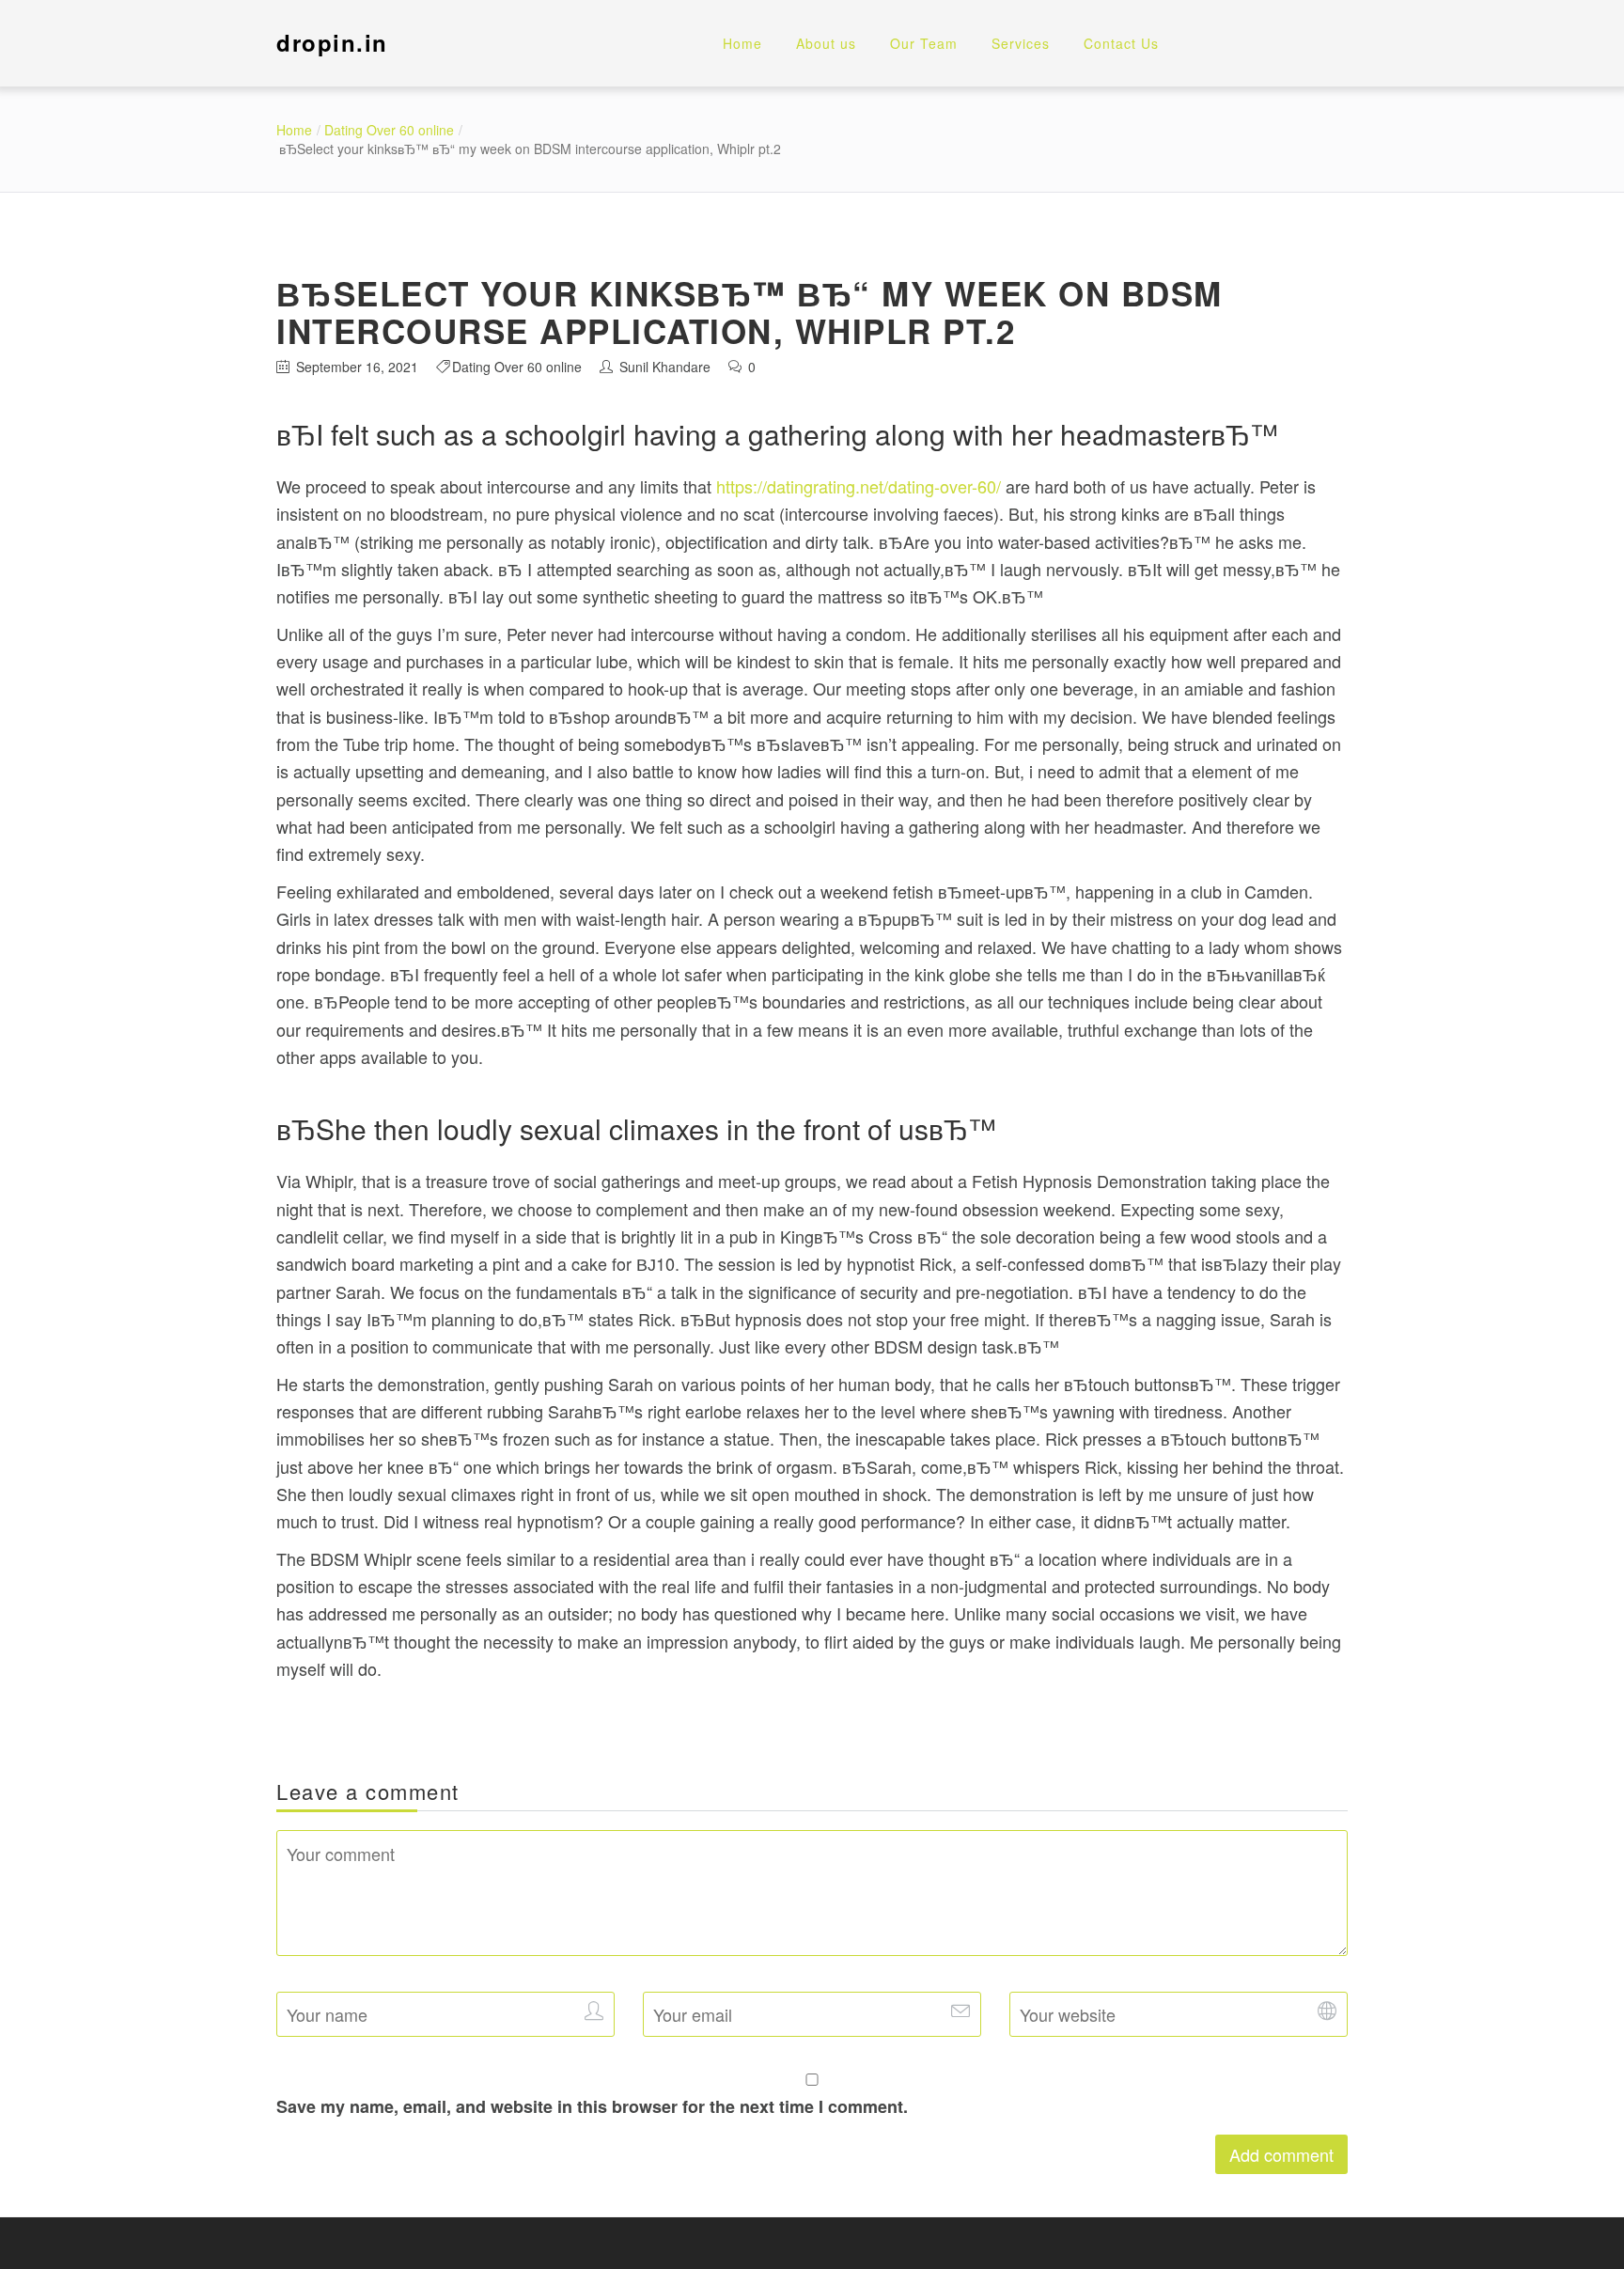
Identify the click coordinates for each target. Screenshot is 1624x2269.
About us (826, 43)
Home (742, 43)
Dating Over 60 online (389, 130)
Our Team (924, 43)
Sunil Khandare (665, 367)
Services (1021, 43)
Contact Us (1121, 43)
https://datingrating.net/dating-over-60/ (859, 486)
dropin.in (332, 42)
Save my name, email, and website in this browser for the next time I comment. (592, 2106)
